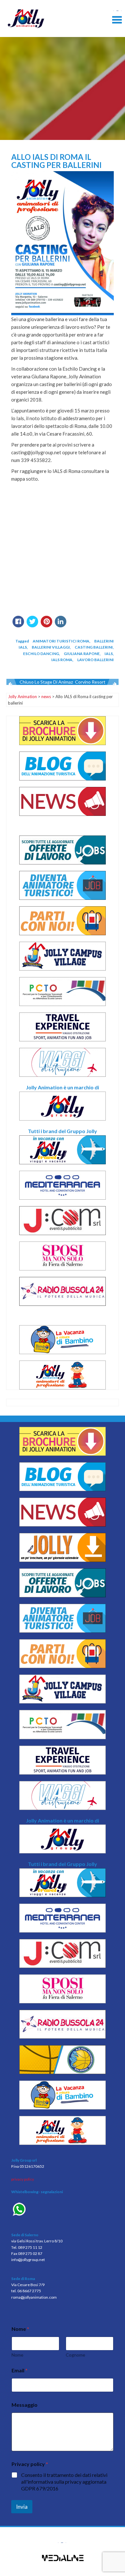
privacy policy (23, 2179)
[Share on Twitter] (32, 625)
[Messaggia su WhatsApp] (63, 2210)
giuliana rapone (82, 654)
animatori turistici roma (61, 641)
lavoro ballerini (96, 660)
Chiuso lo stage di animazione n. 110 (57, 682)
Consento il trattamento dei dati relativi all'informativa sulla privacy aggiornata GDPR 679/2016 (64, 2482)
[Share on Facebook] (18, 625)
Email (20, 2370)
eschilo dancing (41, 654)
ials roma (62, 660)
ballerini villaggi (51, 647)
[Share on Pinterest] (46, 625)
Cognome (75, 2355)
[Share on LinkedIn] (61, 625)
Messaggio (25, 2405)
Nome (17, 2355)
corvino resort (90, 682)
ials (109, 654)
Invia (22, 2507)
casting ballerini (94, 647)
